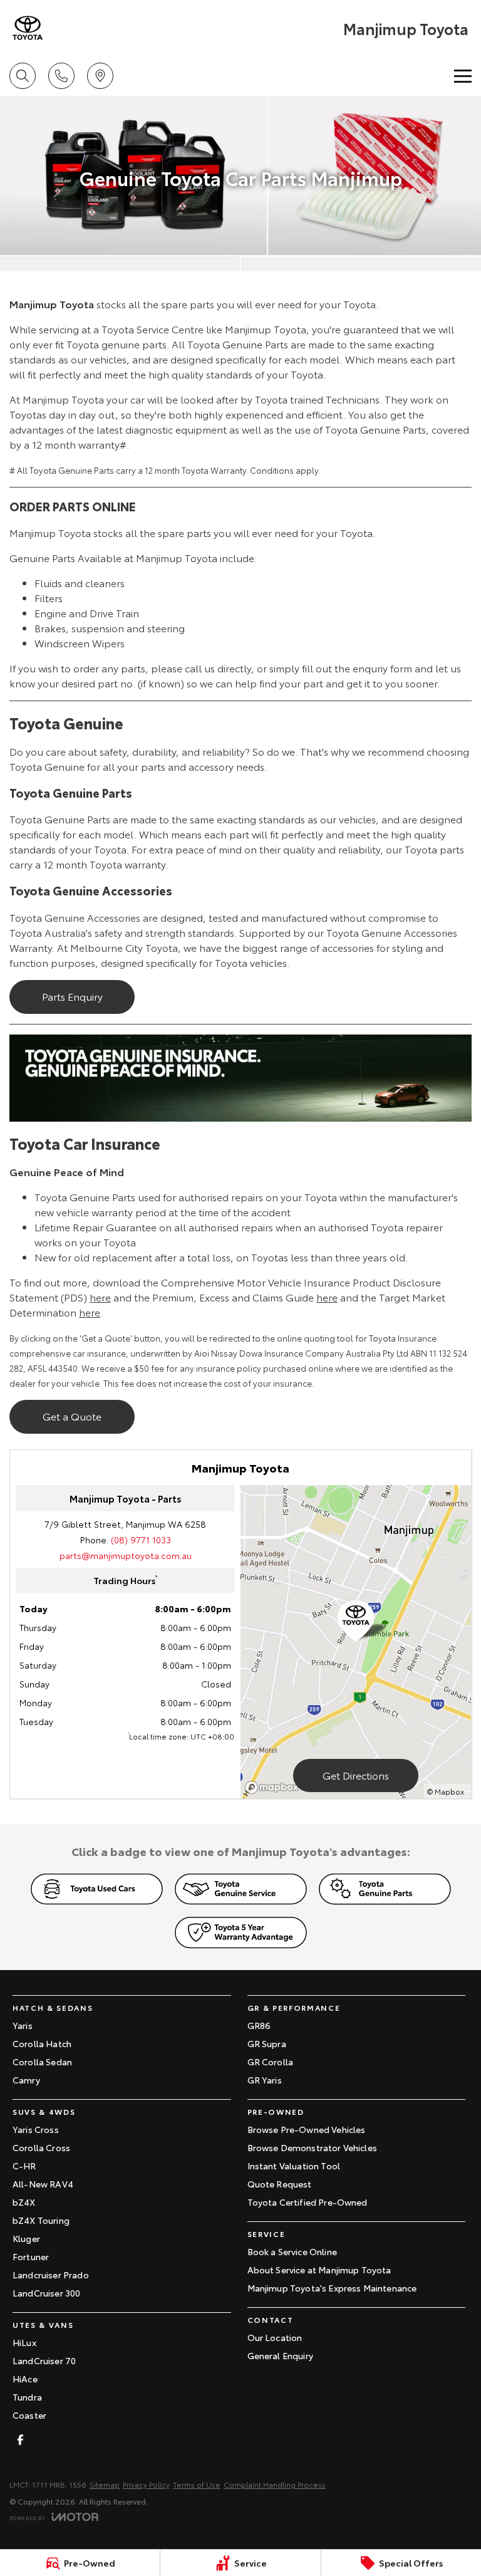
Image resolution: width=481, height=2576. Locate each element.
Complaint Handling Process (275, 2484)
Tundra (27, 2397)
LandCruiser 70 (44, 2360)
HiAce (25, 2379)
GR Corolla (271, 2062)
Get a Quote (72, 1416)
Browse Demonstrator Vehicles (312, 2147)
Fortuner (31, 2256)
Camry (26, 2080)
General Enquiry (280, 2355)
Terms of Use (197, 2484)
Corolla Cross (41, 2147)
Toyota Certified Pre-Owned (308, 2202)
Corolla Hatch (42, 2043)
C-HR (24, 2166)
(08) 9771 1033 (141, 1540)
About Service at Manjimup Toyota (319, 2270)
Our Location (275, 2337)
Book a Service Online (292, 2251)
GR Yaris (265, 2080)
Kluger (26, 2238)
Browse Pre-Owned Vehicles (307, 2129)
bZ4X (24, 2202)
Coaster (29, 2415)
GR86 (259, 2025)
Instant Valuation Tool (294, 2166)
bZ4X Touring (41, 2220)
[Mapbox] (274, 1787)
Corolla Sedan (42, 2062)
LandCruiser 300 (46, 2293)
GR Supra (267, 2043)
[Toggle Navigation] (463, 76)
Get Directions (356, 1775)
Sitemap (105, 2484)
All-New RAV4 (43, 2184)
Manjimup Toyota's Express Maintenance (332, 2288)
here (100, 1297)
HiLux (24, 2342)
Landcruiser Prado (51, 2275)
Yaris (23, 2025)
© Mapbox (446, 1791)
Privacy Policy (146, 2484)
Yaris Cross (36, 2129)
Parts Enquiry (72, 996)
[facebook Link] (20, 2440)
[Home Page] (28, 28)
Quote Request (280, 2184)
